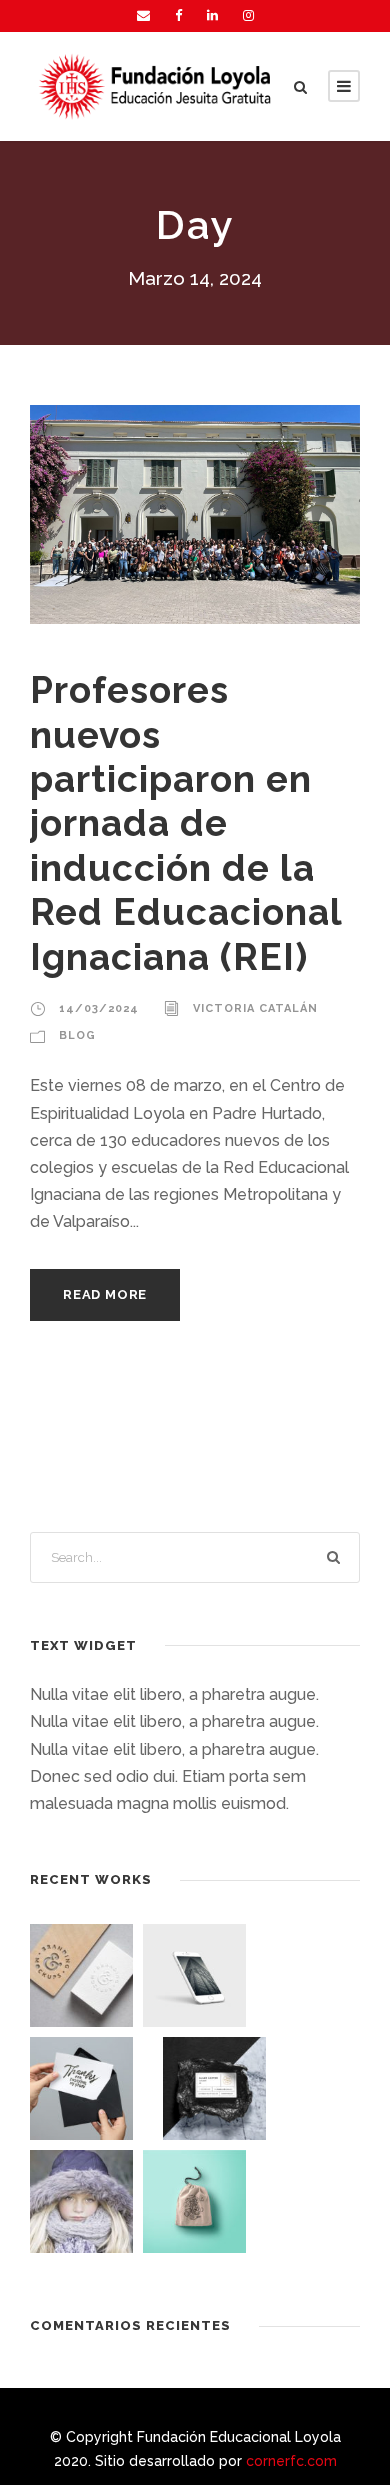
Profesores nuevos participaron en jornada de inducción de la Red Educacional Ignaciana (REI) (186, 823)
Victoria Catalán (255, 1008)
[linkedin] (212, 15)
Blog (77, 1035)
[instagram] (248, 15)
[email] (143, 15)
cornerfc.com (291, 2461)
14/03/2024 (99, 1008)
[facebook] (178, 15)
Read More (105, 1294)
